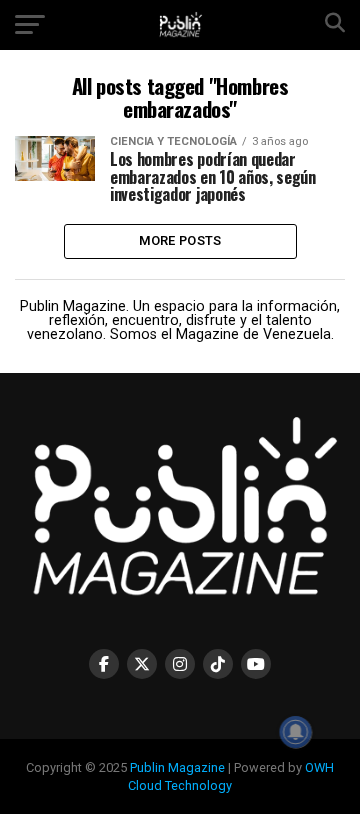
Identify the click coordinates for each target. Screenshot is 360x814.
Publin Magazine (177, 767)
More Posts (180, 240)
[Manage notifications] (296, 732)
